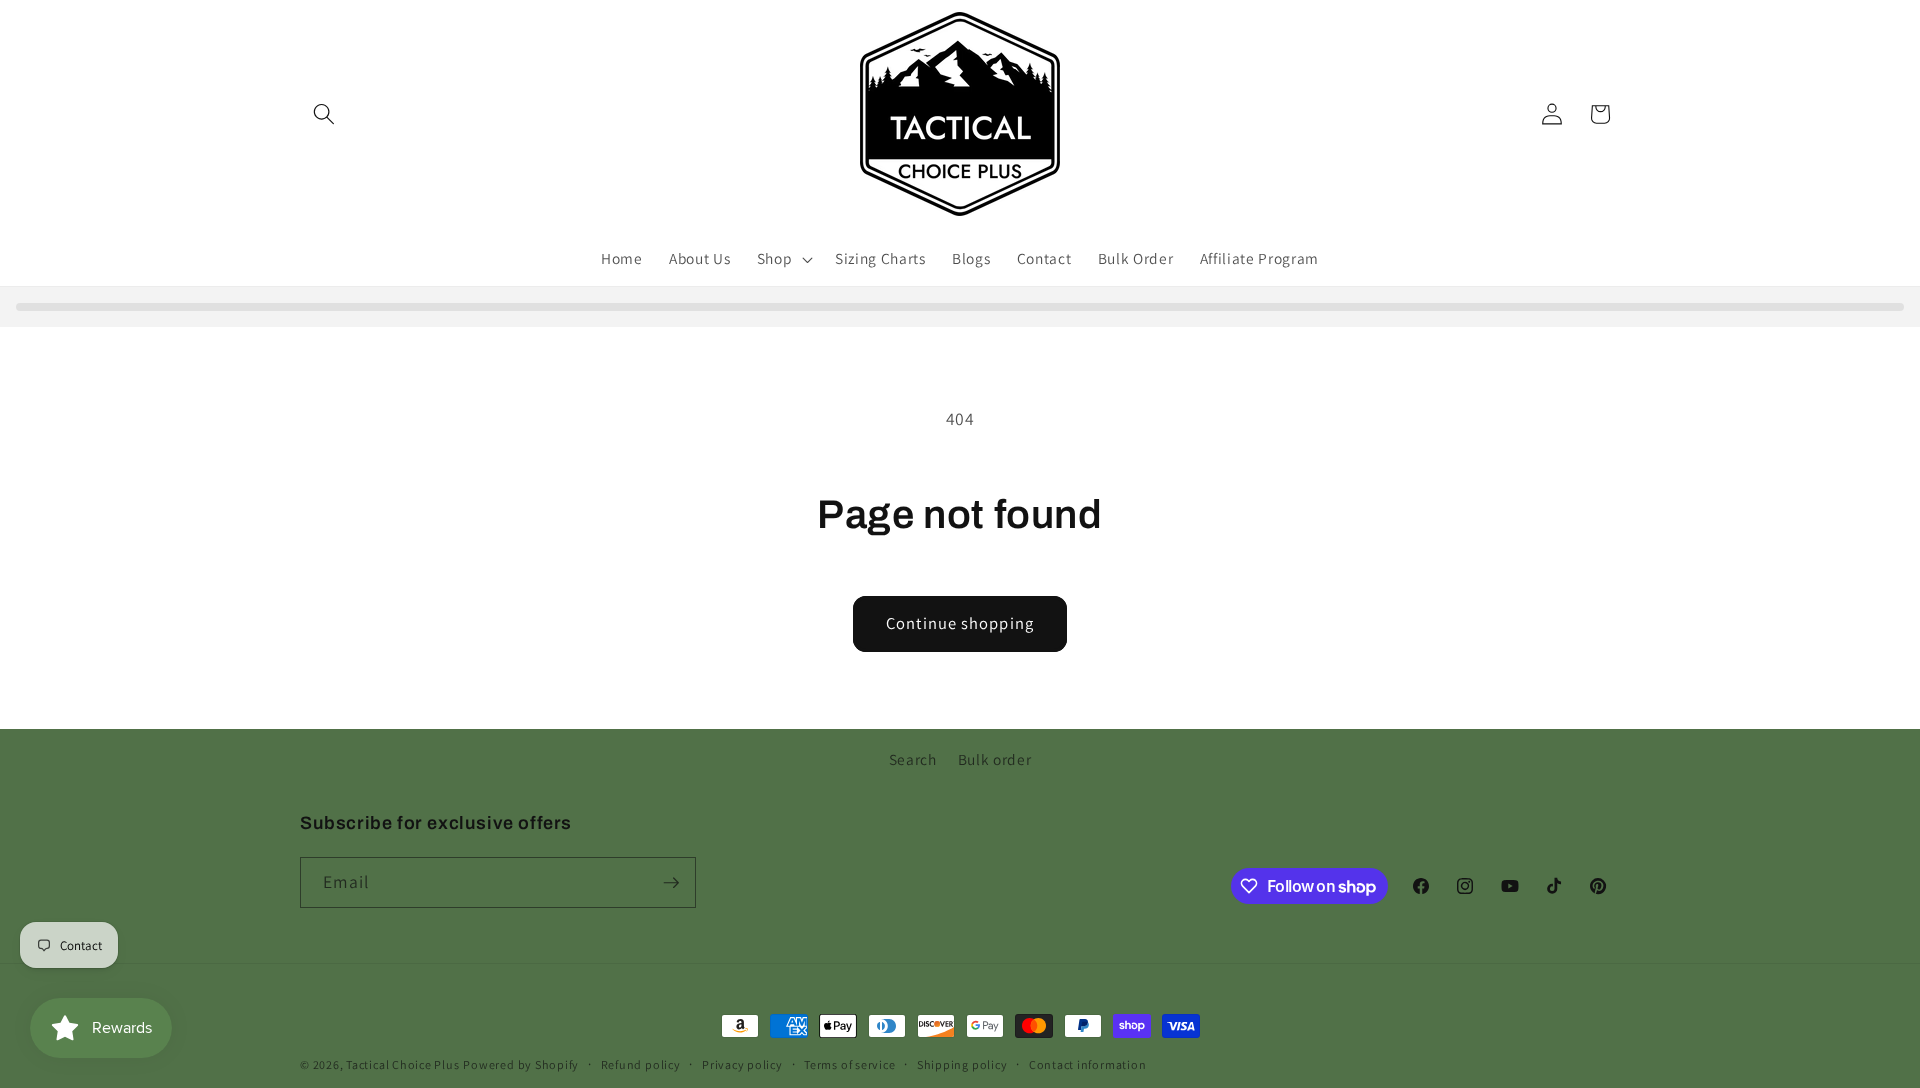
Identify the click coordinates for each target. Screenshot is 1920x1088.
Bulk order (995, 759)
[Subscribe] (671, 883)
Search (913, 759)
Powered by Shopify (521, 1064)
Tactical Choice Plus (402, 1064)
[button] (324, 114)
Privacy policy (742, 1064)
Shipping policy (962, 1064)
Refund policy (641, 1064)
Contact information (1088, 1064)
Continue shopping (960, 623)
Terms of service (849, 1064)
